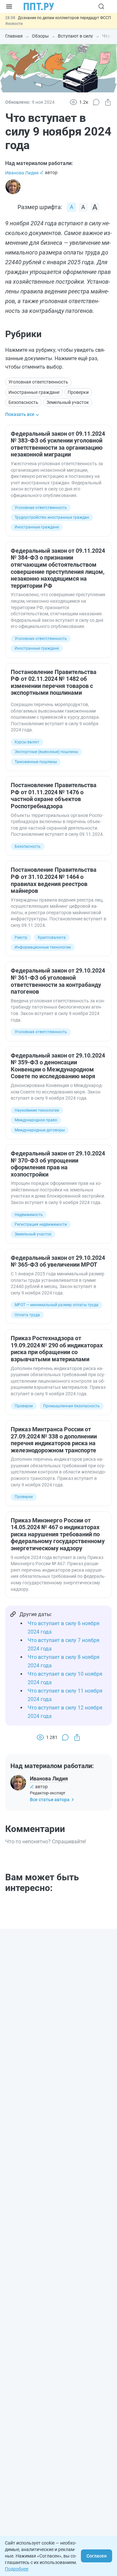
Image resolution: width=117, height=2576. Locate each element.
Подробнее (17, 2569)
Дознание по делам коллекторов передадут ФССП (65, 18)
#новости (14, 24)
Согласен (97, 2556)
